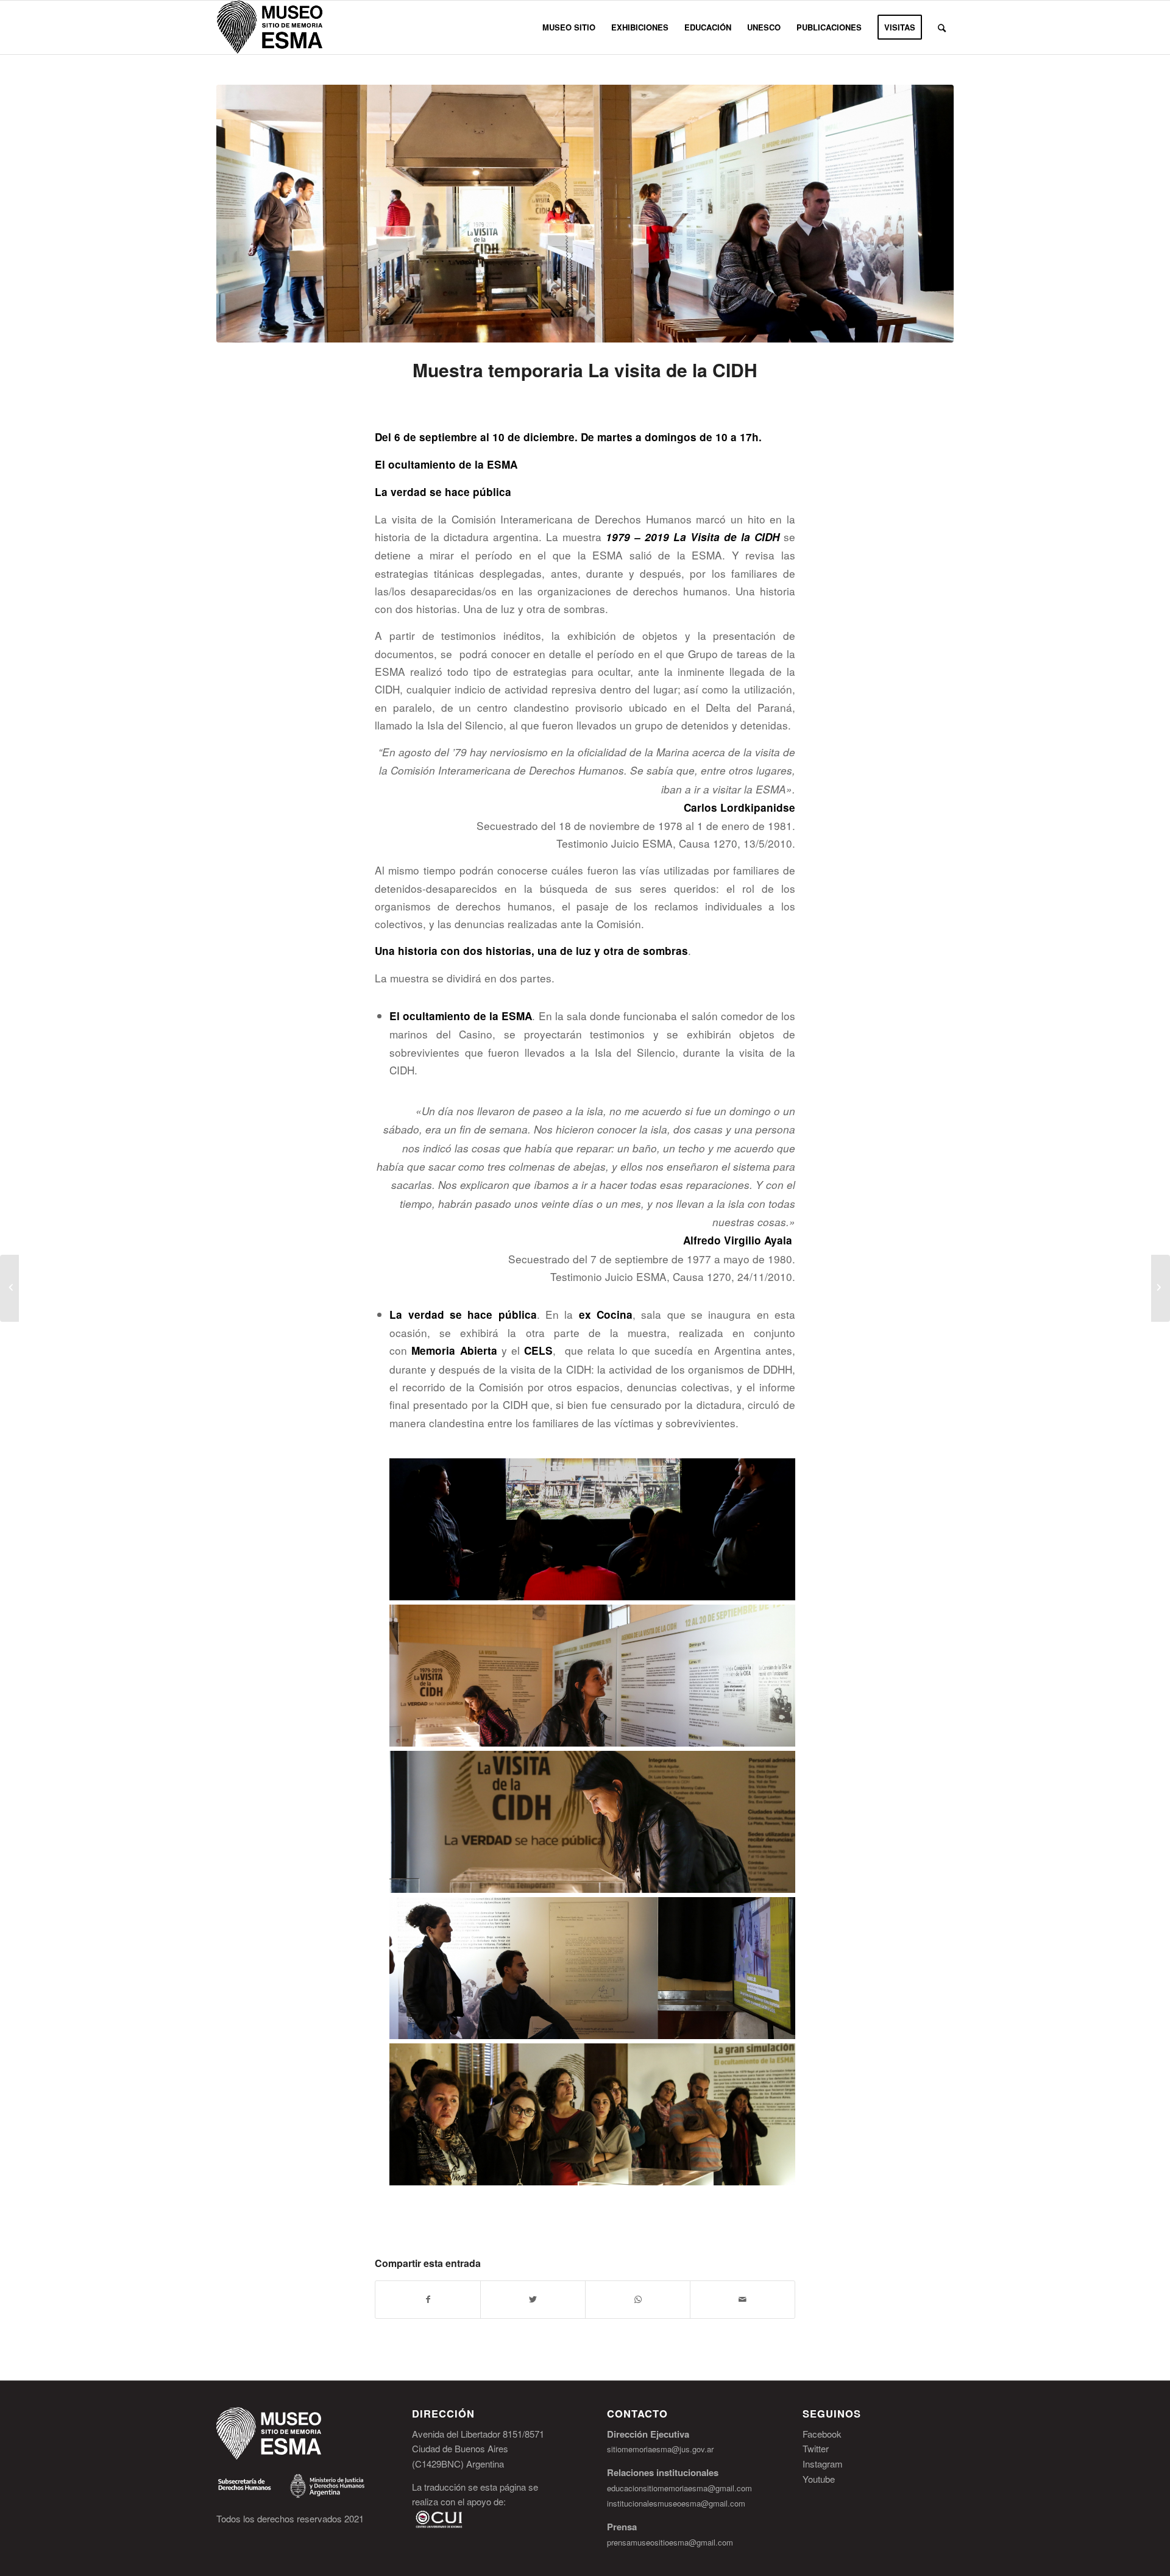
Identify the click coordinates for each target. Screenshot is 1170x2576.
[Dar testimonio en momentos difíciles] (1161, 1288)
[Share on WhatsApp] (638, 2299)
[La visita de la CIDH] (585, 214)
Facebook (822, 2434)
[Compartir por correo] (743, 2299)
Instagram (823, 2464)
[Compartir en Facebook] (428, 2299)
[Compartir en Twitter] (533, 2299)
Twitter (816, 2448)
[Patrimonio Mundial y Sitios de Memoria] (9, 1288)
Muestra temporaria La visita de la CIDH (585, 370)
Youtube (819, 2479)
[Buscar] (942, 27)
